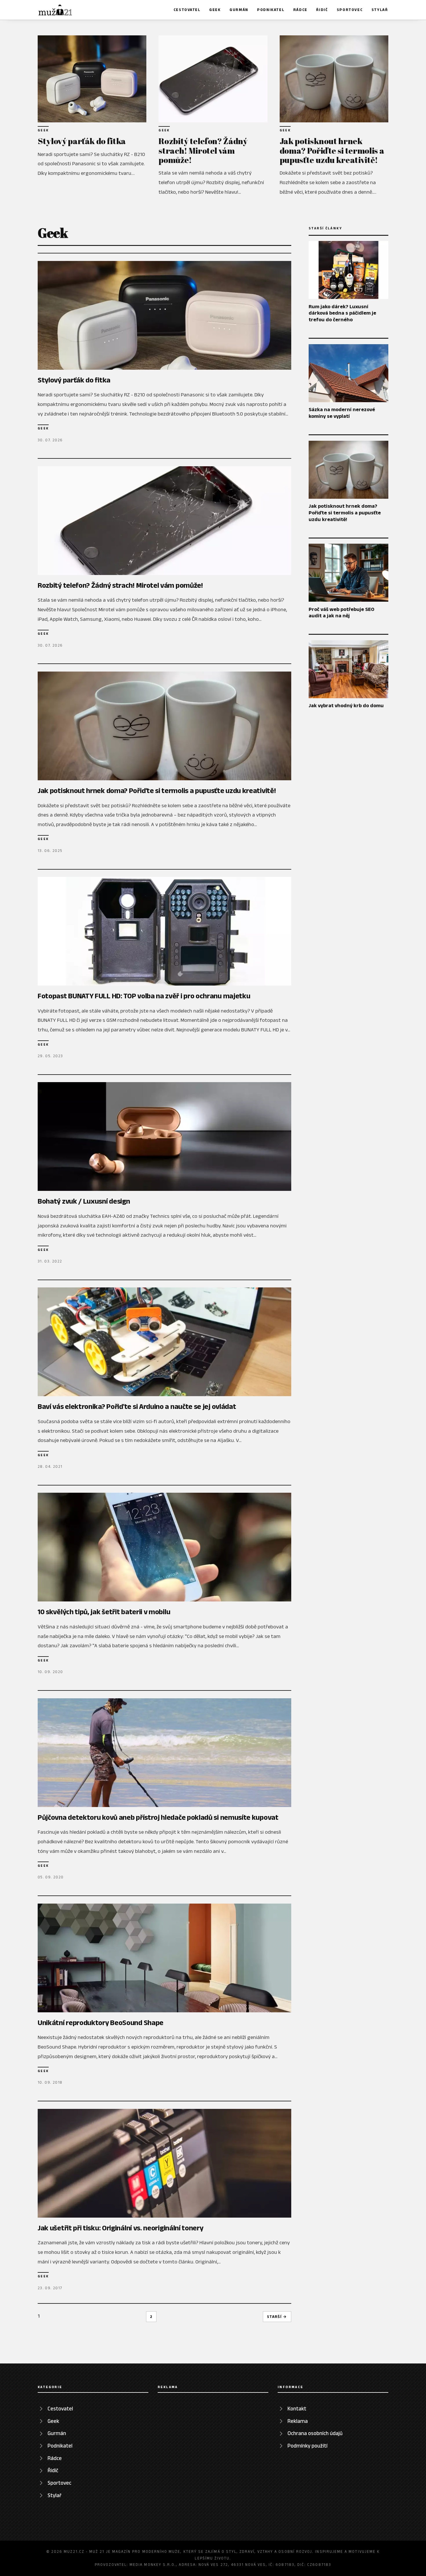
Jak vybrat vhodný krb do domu (346, 705)
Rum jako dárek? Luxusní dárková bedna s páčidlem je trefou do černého (342, 313)
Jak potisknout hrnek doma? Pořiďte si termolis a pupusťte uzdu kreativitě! (332, 150)
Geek (215, 10)
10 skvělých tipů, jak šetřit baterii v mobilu (104, 1612)
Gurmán (239, 10)
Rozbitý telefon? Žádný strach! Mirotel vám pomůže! (203, 150)
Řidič (322, 10)
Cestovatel (187, 10)
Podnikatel (271, 10)
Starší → (277, 2317)
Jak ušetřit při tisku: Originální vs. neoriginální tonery (121, 2228)
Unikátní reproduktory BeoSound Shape (101, 2022)
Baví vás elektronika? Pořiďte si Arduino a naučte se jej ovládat (137, 1406)
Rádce (300, 10)
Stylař (380, 10)
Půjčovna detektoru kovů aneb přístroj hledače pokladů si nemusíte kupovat (158, 1817)
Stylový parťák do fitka (82, 141)
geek (43, 130)
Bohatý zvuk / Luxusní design (84, 1201)
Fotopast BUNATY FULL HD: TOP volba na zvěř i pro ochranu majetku (144, 996)
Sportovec (350, 10)
